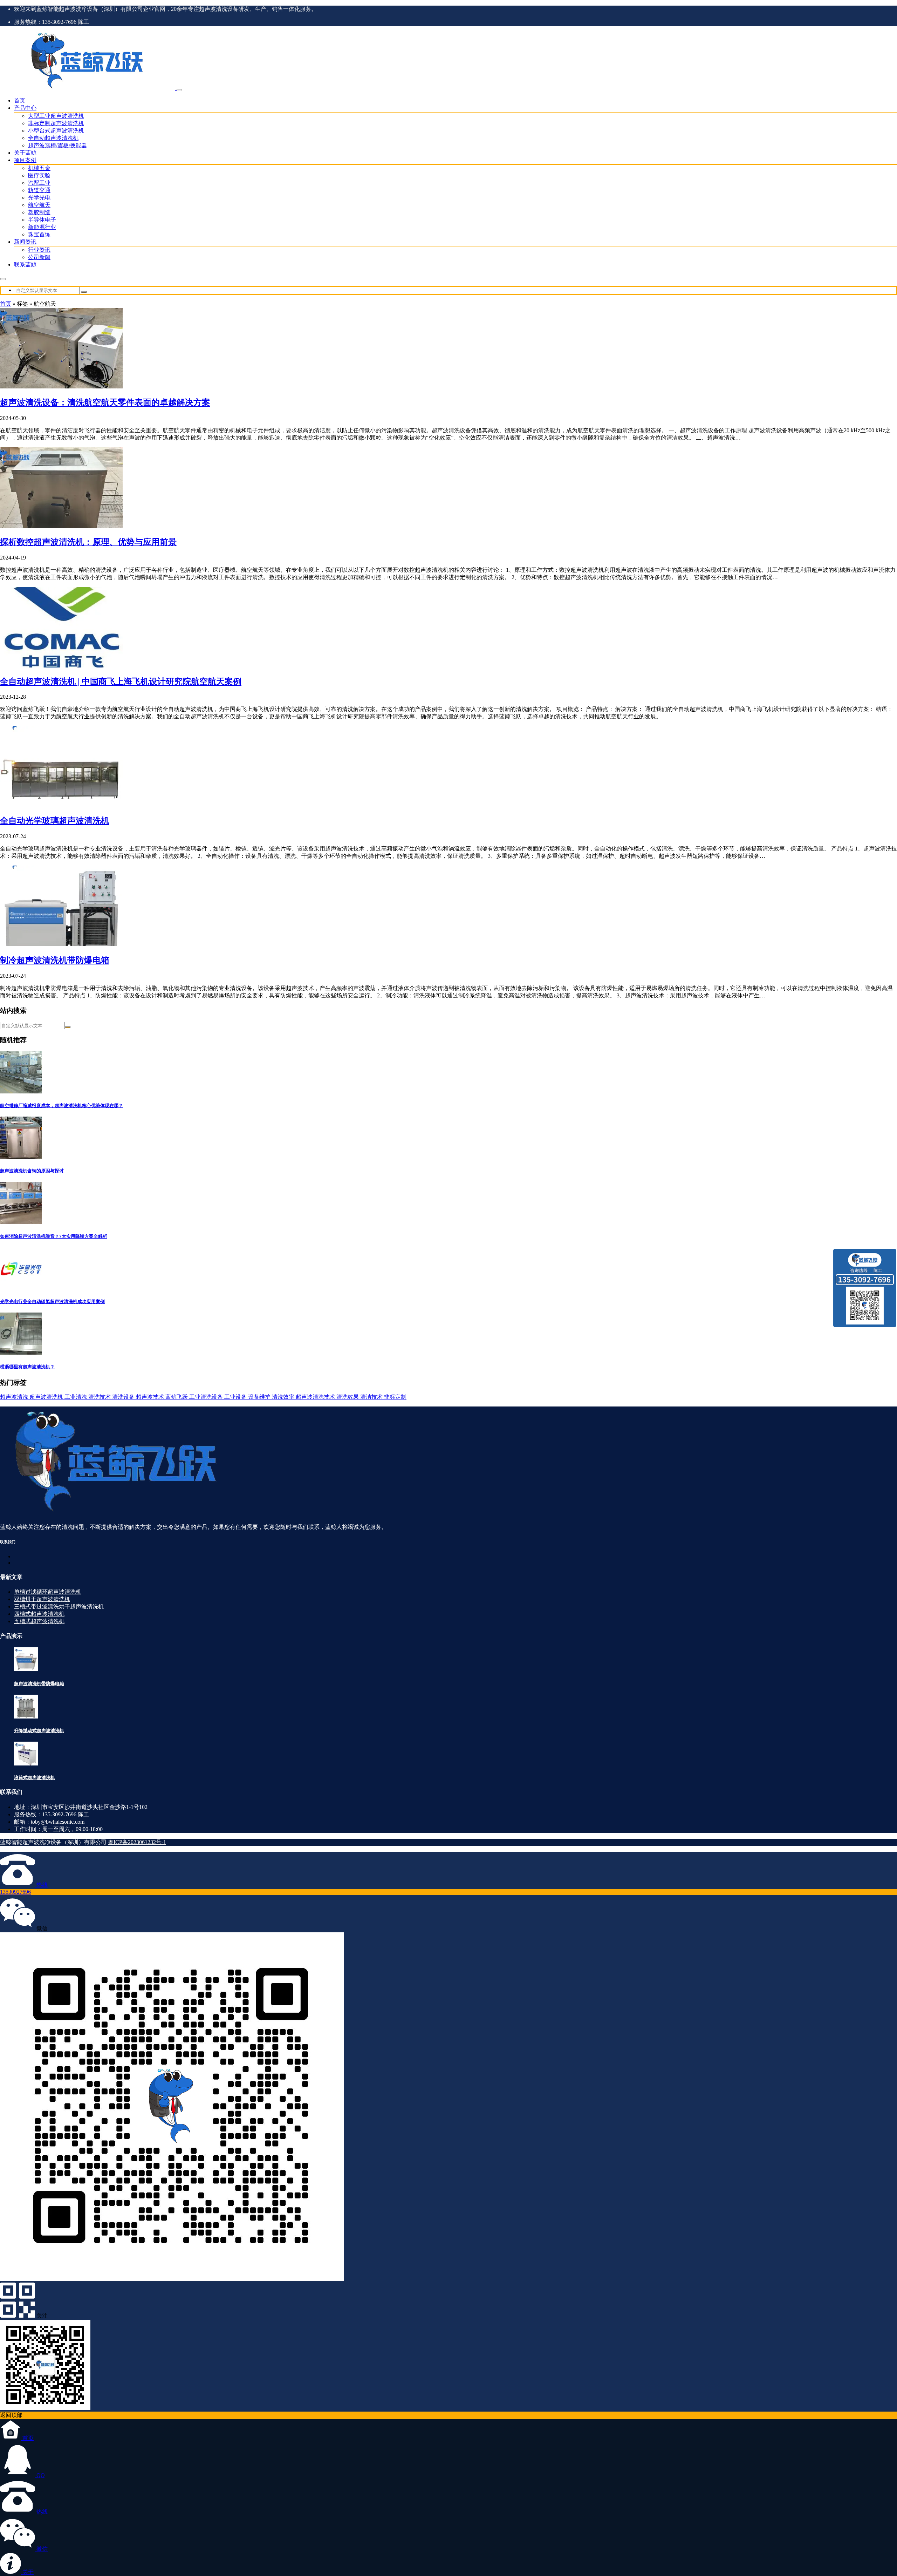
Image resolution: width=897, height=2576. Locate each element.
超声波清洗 (15, 1397)
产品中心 (25, 108)
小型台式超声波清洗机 (56, 131)
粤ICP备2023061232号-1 (137, 1842)
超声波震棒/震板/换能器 (57, 145)
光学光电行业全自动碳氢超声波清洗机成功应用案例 (52, 1301)
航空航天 (39, 205)
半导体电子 (42, 220)
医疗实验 (39, 175)
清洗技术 (100, 1397)
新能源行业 (42, 227)
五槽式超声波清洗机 (39, 1621)
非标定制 (395, 1397)
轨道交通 (39, 190)
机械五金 (39, 168)
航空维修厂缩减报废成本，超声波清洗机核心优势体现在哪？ (61, 1106)
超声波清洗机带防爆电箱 (39, 1684)
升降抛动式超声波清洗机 (39, 1731)
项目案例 (25, 160)
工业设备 (236, 1397)
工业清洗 (76, 1397)
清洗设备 (124, 1397)
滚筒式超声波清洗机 (35, 1778)
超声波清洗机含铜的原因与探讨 (32, 1171)
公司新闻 (39, 257)
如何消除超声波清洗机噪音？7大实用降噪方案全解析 (54, 1236)
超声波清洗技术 (316, 1397)
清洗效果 (348, 1397)
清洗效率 (284, 1397)
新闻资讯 (25, 242)
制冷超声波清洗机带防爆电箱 (55, 960)
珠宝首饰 (39, 234)
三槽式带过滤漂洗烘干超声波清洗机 (59, 1606)
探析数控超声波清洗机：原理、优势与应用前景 (88, 542)
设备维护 (260, 1397)
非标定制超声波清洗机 (56, 123)
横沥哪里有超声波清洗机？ (27, 1367)
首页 (20, 100)
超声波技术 (151, 1397)
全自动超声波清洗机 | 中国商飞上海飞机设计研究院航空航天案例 (121, 682)
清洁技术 (372, 1397)
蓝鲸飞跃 (177, 1397)
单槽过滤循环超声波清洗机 (48, 1592)
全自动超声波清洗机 (53, 138)
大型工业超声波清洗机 (56, 116)
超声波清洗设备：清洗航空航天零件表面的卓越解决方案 (105, 402)
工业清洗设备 (207, 1397)
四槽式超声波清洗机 (39, 1614)
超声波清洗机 (47, 1397)
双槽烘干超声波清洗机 (42, 1599)
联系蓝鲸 (25, 265)
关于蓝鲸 (25, 153)
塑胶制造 (39, 212)
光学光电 (39, 198)
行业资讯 (39, 250)
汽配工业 (39, 183)
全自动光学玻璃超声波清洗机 (55, 821)
